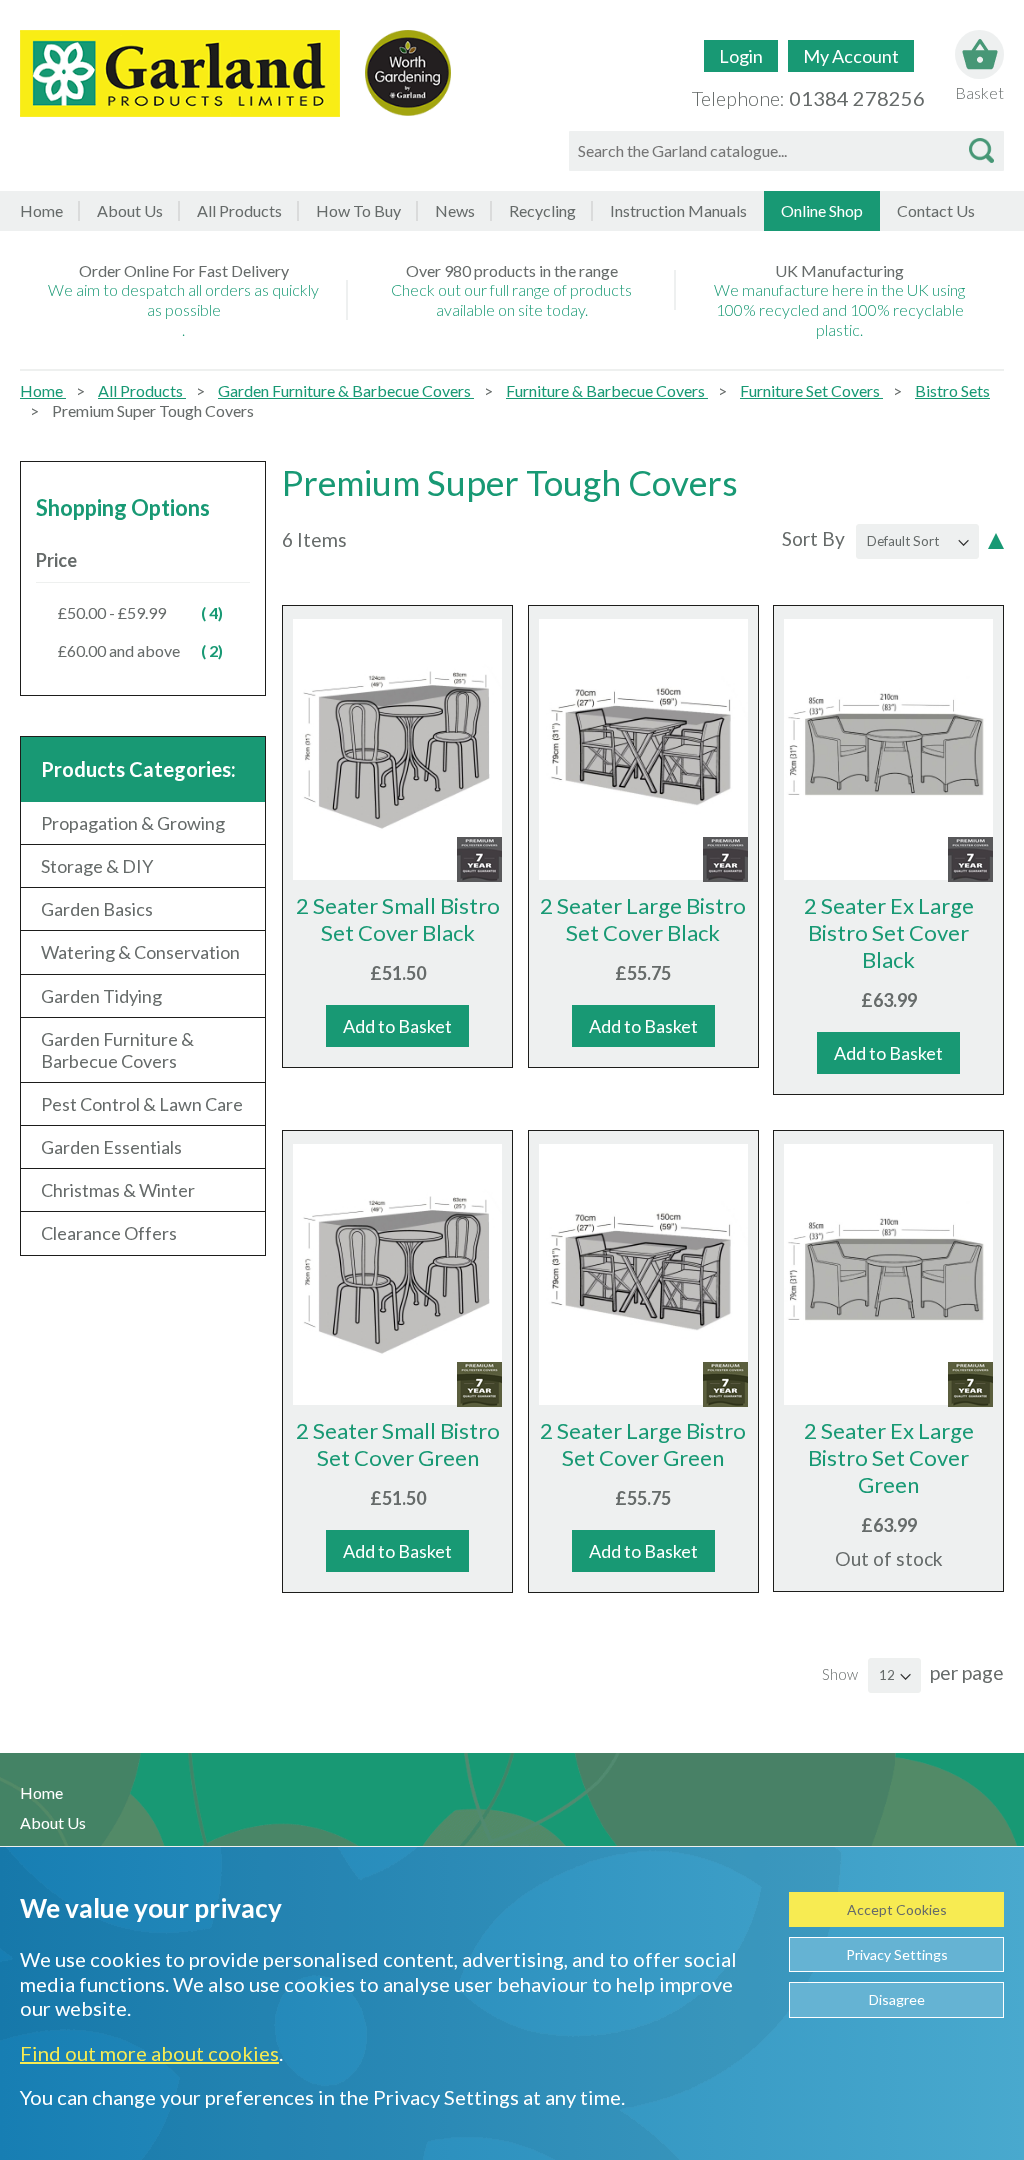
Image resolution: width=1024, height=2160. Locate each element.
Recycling (542, 210)
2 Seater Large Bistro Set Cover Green (643, 1444)
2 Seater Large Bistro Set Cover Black (643, 919)
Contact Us (936, 210)
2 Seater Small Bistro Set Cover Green (398, 1444)
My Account (851, 56)
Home (41, 210)
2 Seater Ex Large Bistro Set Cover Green (889, 1457)
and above (151, 650)
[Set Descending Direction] (996, 539)
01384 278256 (857, 98)
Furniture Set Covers (811, 390)
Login (741, 56)
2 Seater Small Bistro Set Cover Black (398, 919)
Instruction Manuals (678, 210)
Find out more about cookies (149, 2053)
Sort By (813, 538)
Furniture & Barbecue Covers (607, 390)
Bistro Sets (952, 390)
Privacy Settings (897, 1954)
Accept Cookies (897, 1909)
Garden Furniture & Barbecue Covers (346, 390)
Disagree (897, 1999)
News (455, 210)
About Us (130, 210)
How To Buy (358, 210)
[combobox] (786, 151)
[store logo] (180, 73)
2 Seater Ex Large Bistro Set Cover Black (889, 932)
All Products (142, 390)
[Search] (981, 151)
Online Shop (822, 210)
